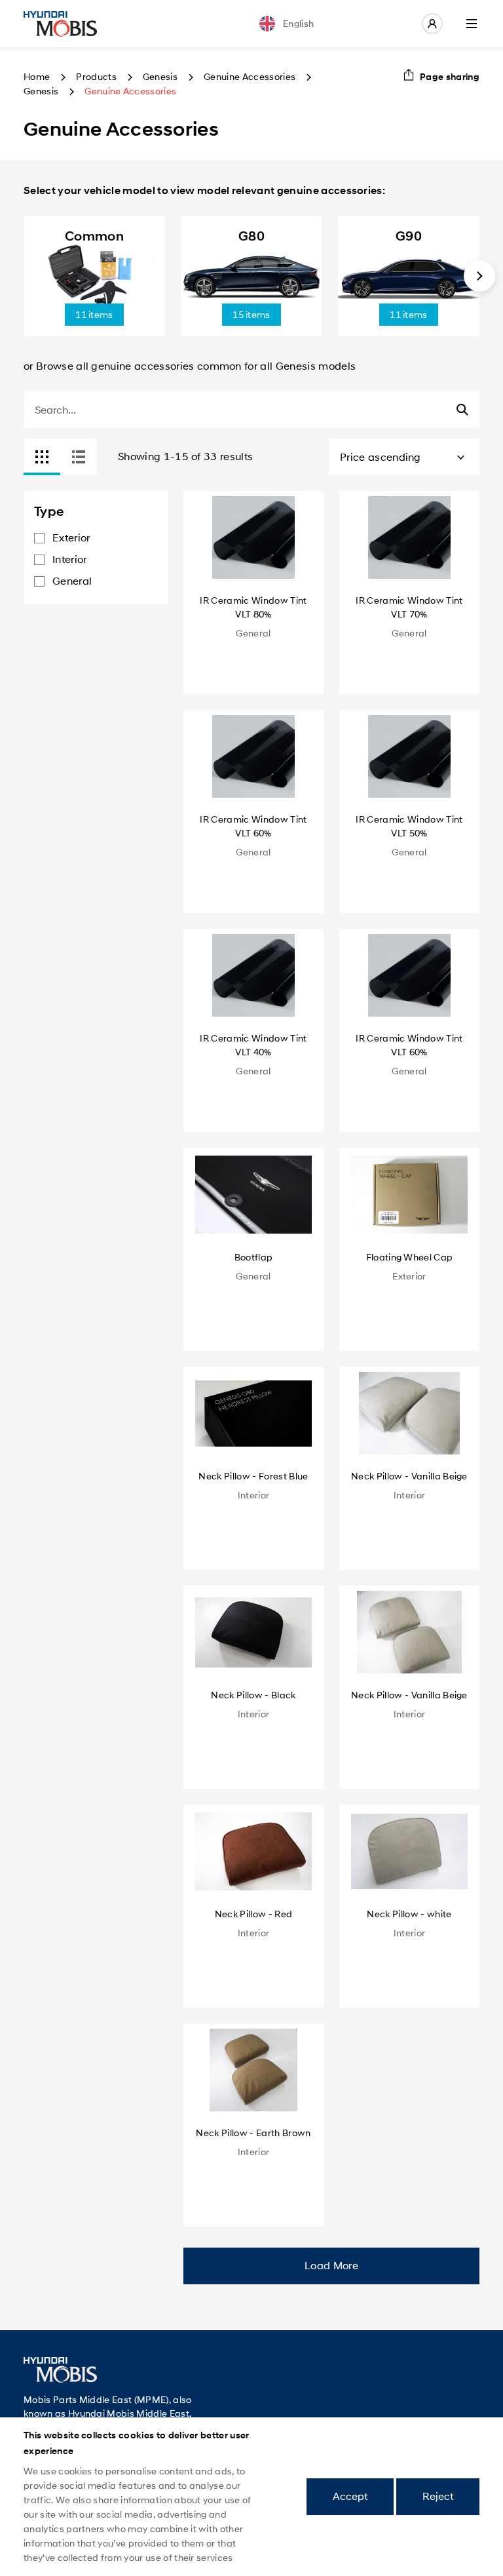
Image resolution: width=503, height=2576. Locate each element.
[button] (479, 276)
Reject (438, 2496)
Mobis (60, 24)
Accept (350, 2496)
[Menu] (472, 24)
